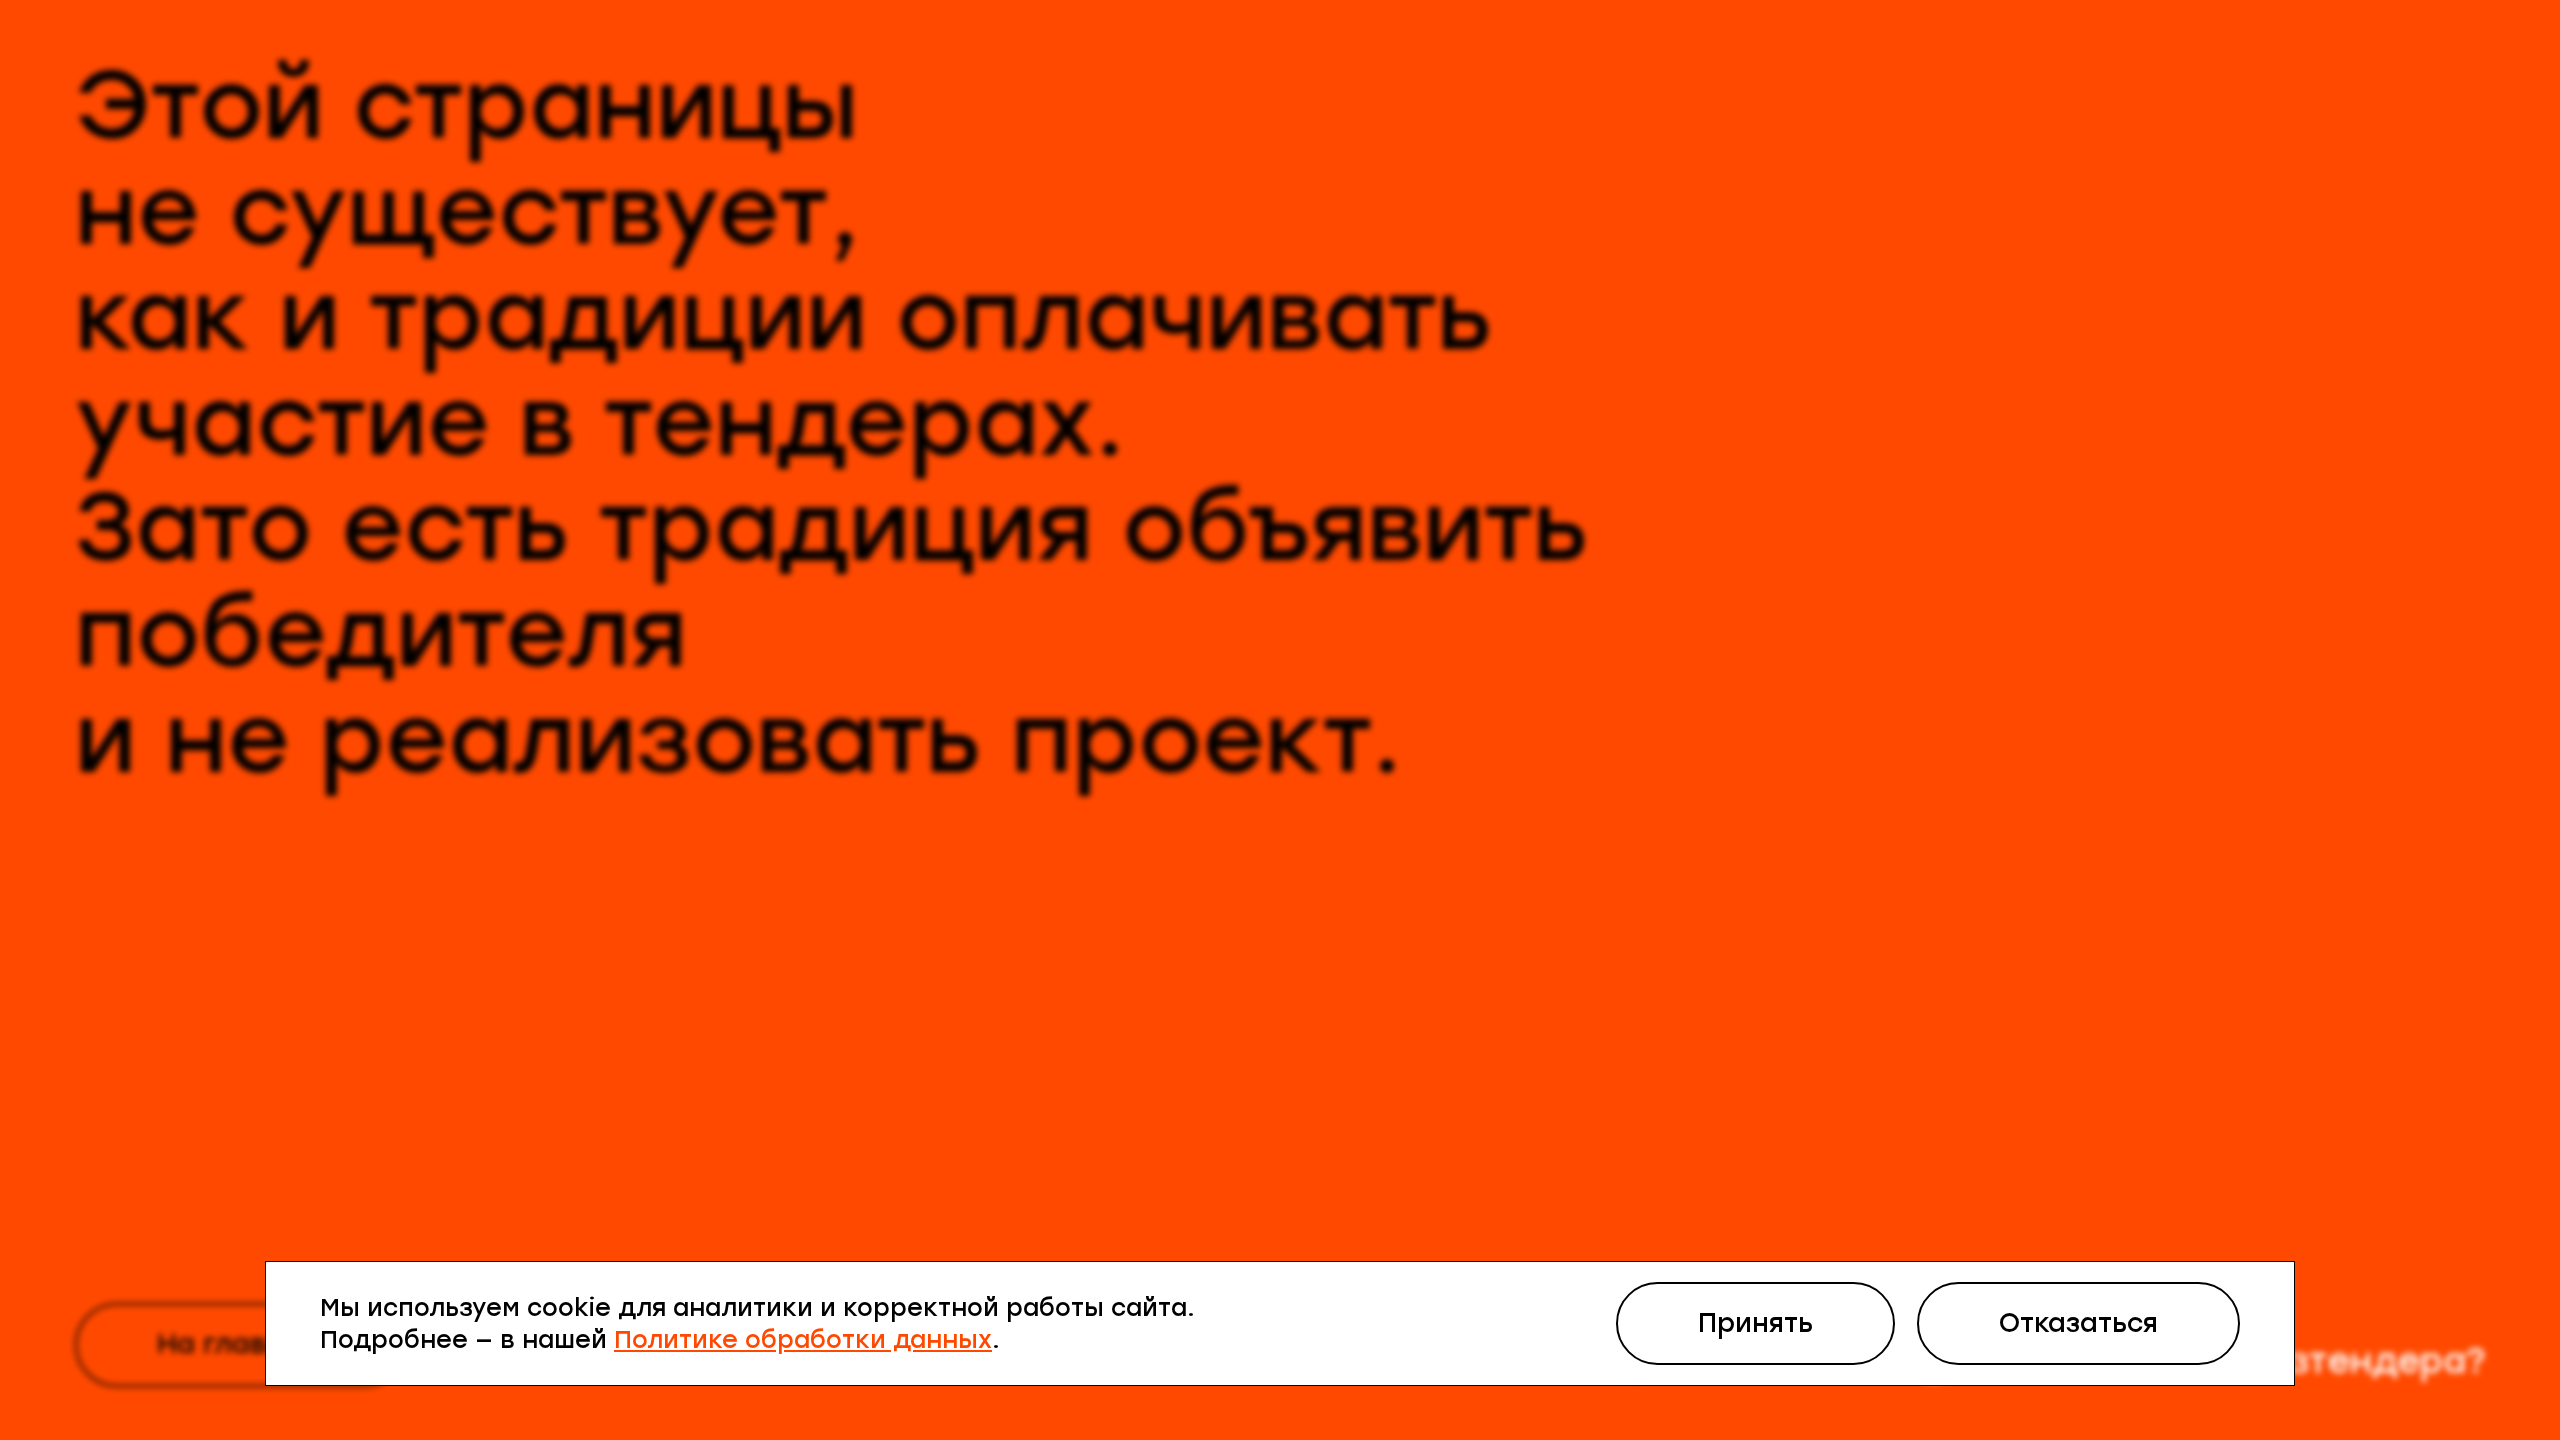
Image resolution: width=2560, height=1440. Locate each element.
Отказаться (2078, 1323)
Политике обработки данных (803, 1339)
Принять (1755, 1323)
